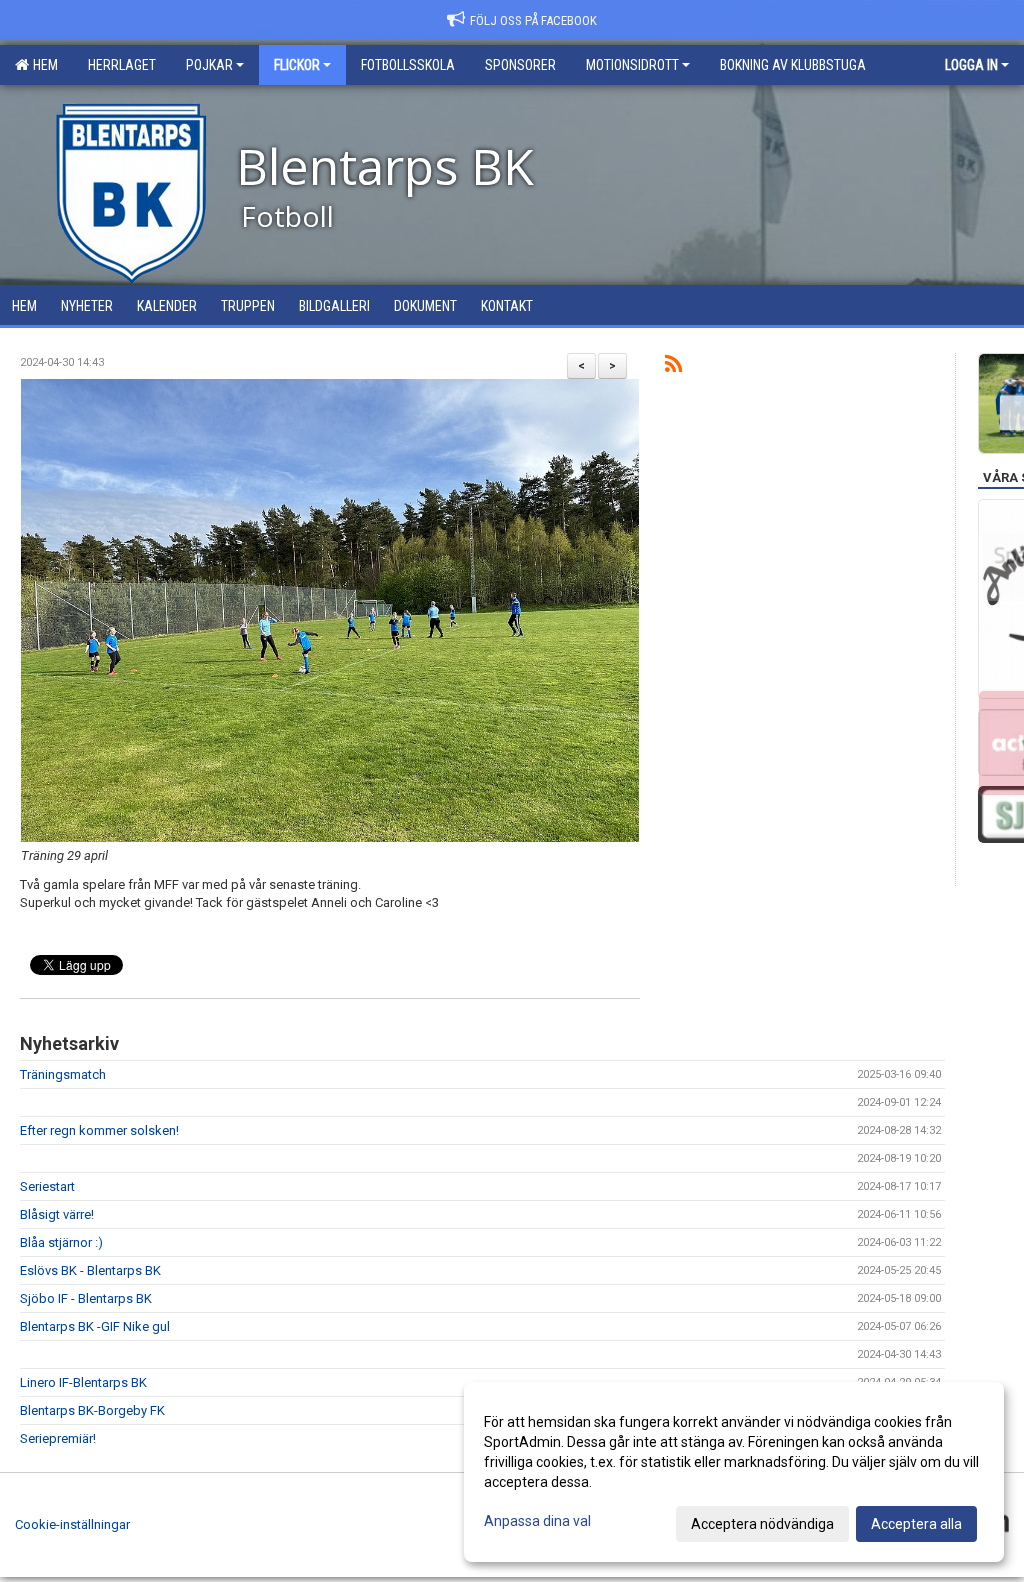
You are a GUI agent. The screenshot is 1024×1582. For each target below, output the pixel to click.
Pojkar (209, 65)
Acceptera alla (916, 1524)
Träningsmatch (63, 1074)
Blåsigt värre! (57, 1214)
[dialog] (734, 1472)
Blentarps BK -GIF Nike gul (95, 1326)
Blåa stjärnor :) (61, 1242)
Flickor (297, 65)
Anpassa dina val (537, 1521)
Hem (42, 65)
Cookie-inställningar (72, 1524)
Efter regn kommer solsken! (99, 1130)
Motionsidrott (632, 65)
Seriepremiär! (58, 1438)
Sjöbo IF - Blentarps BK (86, 1298)
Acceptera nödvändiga (762, 1524)
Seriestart (47, 1186)
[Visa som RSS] (673, 367)
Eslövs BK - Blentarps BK (90, 1270)
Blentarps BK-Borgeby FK (92, 1410)
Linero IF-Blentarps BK (83, 1382)
